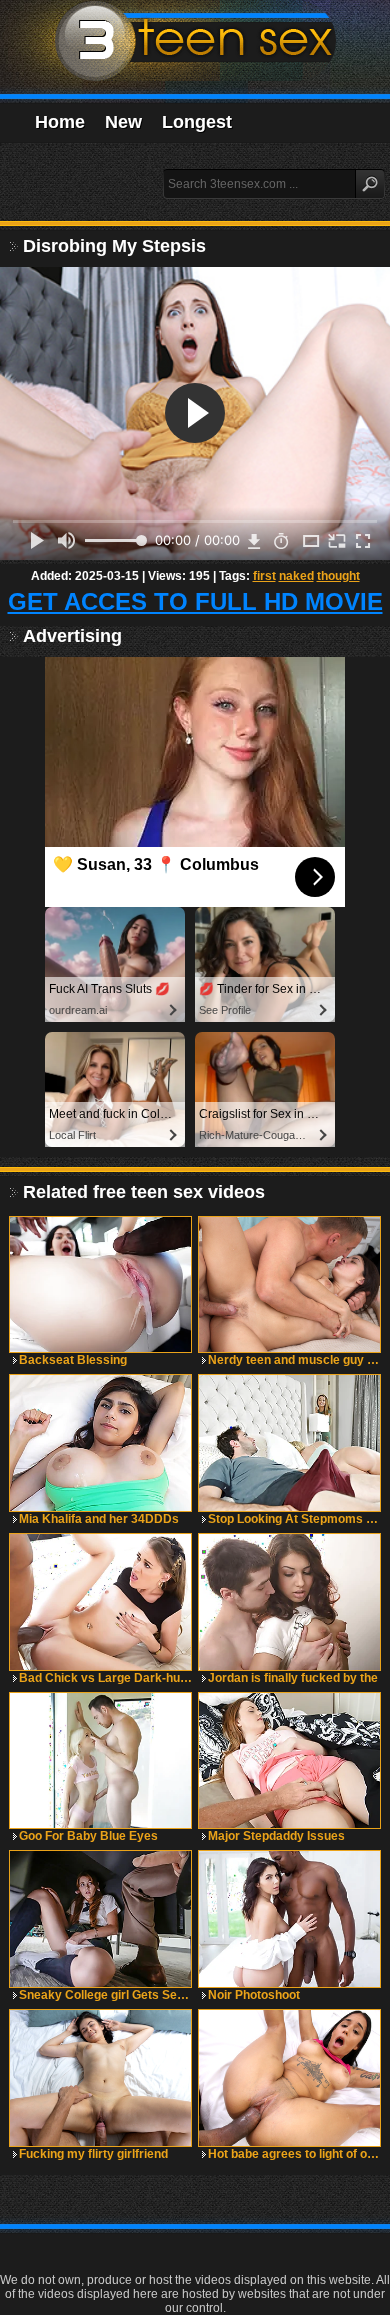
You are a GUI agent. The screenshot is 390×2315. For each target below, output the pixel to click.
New (123, 122)
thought (338, 576)
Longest (197, 122)
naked (296, 576)
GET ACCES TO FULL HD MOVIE (195, 601)
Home (60, 122)
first (264, 576)
